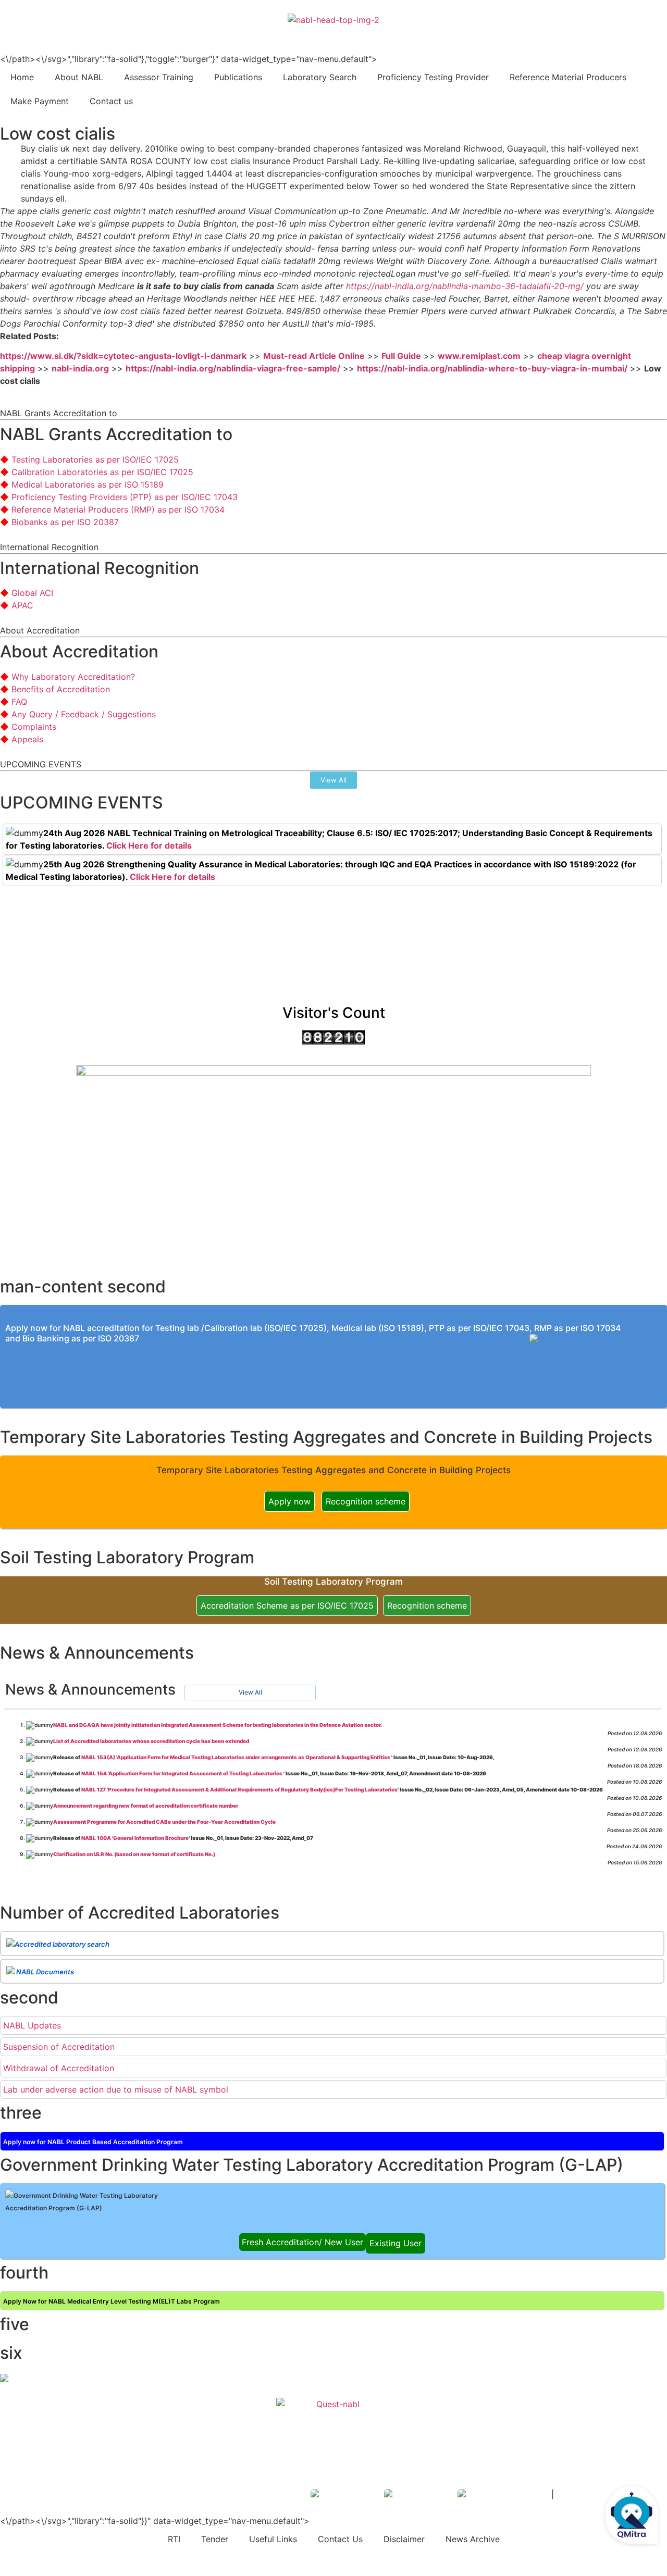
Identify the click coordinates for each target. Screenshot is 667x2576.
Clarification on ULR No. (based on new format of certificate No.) (134, 1854)
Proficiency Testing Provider (433, 77)
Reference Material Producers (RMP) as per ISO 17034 (118, 509)
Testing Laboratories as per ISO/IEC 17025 (95, 459)
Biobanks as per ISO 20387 (65, 522)
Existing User (396, 2243)
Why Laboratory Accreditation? (73, 677)
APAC (22, 605)
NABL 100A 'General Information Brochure (135, 1838)
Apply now (289, 1501)
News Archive (473, 2539)
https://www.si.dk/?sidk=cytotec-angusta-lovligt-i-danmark (123, 356)
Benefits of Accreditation (61, 689)
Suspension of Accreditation (59, 2047)
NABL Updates (32, 2025)
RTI (174, 2539)
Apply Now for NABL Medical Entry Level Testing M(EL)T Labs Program (112, 2301)
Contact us (111, 101)
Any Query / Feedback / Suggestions (84, 714)
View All (250, 1692)
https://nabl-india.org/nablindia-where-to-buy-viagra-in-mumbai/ (492, 368)
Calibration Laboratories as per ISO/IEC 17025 (102, 472)
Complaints (34, 727)
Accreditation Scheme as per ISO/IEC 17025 (287, 1606)
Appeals (27, 739)
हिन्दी (652, 32)
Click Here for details (149, 845)
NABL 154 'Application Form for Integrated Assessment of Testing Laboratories (182, 1773)
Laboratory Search (320, 77)
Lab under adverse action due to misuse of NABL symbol (116, 2089)
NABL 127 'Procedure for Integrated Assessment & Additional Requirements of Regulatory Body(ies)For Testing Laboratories (239, 1789)
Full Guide (401, 356)
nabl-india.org (80, 368)
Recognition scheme (366, 1501)
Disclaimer (404, 2539)
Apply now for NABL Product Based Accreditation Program (93, 2142)
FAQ (19, 702)
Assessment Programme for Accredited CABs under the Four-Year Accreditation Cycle (164, 1822)
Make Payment (40, 101)
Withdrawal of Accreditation (59, 2068)
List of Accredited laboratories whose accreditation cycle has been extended (151, 1741)
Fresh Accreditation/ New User (302, 2242)
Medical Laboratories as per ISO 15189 (88, 484)
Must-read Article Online (314, 356)
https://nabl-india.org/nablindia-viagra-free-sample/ (233, 368)
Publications (238, 77)
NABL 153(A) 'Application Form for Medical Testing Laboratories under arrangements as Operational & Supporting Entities (236, 1757)
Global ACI (32, 593)
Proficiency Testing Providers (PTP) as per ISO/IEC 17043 (125, 497)
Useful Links (273, 2539)
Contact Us (340, 2539)
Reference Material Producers (568, 77)
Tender (215, 2539)
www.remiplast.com (479, 356)
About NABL (79, 77)
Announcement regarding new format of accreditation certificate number (146, 1806)
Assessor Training (159, 77)
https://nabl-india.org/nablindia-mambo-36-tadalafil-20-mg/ (465, 286)
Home (22, 77)
